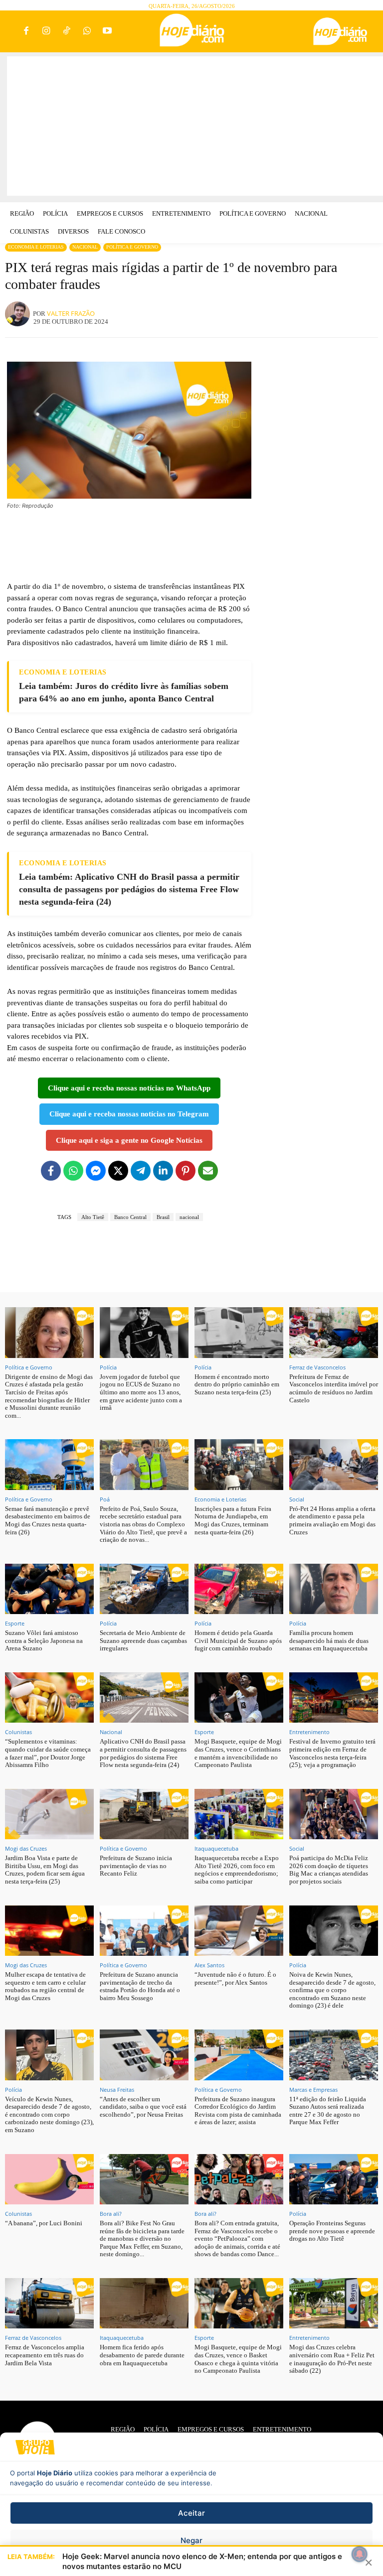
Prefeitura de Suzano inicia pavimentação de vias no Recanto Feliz (136, 1866)
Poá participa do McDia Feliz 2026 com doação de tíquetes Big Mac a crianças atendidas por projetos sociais (329, 1870)
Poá (105, 1499)
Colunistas (18, 1732)
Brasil (163, 1217)
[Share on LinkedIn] (163, 1171)
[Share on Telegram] (141, 1171)
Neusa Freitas (117, 2090)
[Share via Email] (208, 1171)
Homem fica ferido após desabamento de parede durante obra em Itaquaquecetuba (142, 2355)
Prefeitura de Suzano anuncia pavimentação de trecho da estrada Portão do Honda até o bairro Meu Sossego (140, 1986)
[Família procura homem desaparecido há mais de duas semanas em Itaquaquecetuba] (334, 1589)
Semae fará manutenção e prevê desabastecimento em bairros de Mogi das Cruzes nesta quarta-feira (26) (48, 1520)
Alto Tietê (93, 1217)
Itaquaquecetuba (216, 1848)
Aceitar (191, 2513)
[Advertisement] (195, 126)
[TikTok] (67, 32)
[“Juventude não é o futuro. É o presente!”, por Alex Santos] (239, 1931)
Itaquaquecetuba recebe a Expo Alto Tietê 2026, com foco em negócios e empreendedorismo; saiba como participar (237, 1870)
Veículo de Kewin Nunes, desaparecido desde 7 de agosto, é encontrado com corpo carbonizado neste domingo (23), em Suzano (49, 2114)
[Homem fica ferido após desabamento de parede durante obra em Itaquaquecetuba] (144, 2303)
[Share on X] (118, 1171)
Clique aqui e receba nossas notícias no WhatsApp (129, 1088)
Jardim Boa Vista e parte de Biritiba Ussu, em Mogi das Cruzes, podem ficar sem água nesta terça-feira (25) (45, 1870)
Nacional (85, 247)
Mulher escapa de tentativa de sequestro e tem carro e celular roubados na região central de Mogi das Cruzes (45, 1986)
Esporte (15, 1623)
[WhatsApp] (87, 32)
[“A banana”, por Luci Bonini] (49, 2179)
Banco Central (130, 1217)
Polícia (108, 1367)
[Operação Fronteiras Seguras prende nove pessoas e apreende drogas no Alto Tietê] (334, 2179)
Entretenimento (309, 1732)
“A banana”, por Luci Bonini (44, 2223)
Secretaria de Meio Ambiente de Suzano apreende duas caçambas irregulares (143, 1640)
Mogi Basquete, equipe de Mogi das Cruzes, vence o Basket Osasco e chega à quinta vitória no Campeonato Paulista (238, 2359)
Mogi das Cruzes (26, 1848)
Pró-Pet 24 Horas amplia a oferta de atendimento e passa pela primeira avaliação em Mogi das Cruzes (332, 1520)
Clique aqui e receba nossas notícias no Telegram (129, 1114)
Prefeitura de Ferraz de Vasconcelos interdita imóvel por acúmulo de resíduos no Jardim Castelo (334, 1388)
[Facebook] (26, 32)
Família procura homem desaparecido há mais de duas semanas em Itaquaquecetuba (329, 1640)
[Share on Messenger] (96, 1171)
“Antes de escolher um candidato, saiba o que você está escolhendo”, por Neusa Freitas (143, 2107)
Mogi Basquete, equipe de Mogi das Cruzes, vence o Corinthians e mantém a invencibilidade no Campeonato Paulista (238, 1753)
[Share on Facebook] (51, 1171)
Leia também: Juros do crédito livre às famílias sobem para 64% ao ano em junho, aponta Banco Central (124, 692)
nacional (189, 1217)
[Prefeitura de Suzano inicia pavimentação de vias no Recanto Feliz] (144, 1814)
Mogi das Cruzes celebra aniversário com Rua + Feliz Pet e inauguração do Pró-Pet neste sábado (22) (332, 2359)
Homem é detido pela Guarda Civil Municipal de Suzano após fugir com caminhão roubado (238, 1640)
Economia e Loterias (36, 247)
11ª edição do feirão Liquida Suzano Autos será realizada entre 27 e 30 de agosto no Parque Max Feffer (328, 2111)
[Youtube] (107, 32)
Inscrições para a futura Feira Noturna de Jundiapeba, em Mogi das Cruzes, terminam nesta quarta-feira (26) (233, 1520)
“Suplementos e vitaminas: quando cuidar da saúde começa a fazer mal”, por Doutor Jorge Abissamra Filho (48, 1753)
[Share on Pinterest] (186, 1171)
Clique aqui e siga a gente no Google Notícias (129, 1140)
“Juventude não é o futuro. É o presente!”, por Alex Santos (235, 1978)
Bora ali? (111, 2214)
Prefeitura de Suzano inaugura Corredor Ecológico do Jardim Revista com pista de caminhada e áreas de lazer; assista (238, 2111)
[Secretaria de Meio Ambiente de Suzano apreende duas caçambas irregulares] (144, 1589)
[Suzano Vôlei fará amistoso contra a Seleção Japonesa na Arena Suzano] (49, 1589)
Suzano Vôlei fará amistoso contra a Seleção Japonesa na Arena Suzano (44, 1640)
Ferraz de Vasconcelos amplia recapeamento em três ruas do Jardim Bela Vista (45, 2355)
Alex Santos (209, 1965)
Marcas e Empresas (313, 2090)
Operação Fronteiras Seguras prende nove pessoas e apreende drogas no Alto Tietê (332, 2231)
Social (297, 1499)
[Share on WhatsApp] (73, 1171)
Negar (191, 2540)
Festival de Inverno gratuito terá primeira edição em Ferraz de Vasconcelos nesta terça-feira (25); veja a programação (332, 1753)
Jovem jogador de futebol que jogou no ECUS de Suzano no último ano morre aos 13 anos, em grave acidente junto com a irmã (141, 1392)
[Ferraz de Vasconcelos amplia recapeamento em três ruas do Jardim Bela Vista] (49, 2303)
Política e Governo (132, 247)
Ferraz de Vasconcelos (317, 1367)
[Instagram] (47, 32)
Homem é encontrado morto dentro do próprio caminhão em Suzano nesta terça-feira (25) (237, 1384)
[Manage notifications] (360, 2554)
